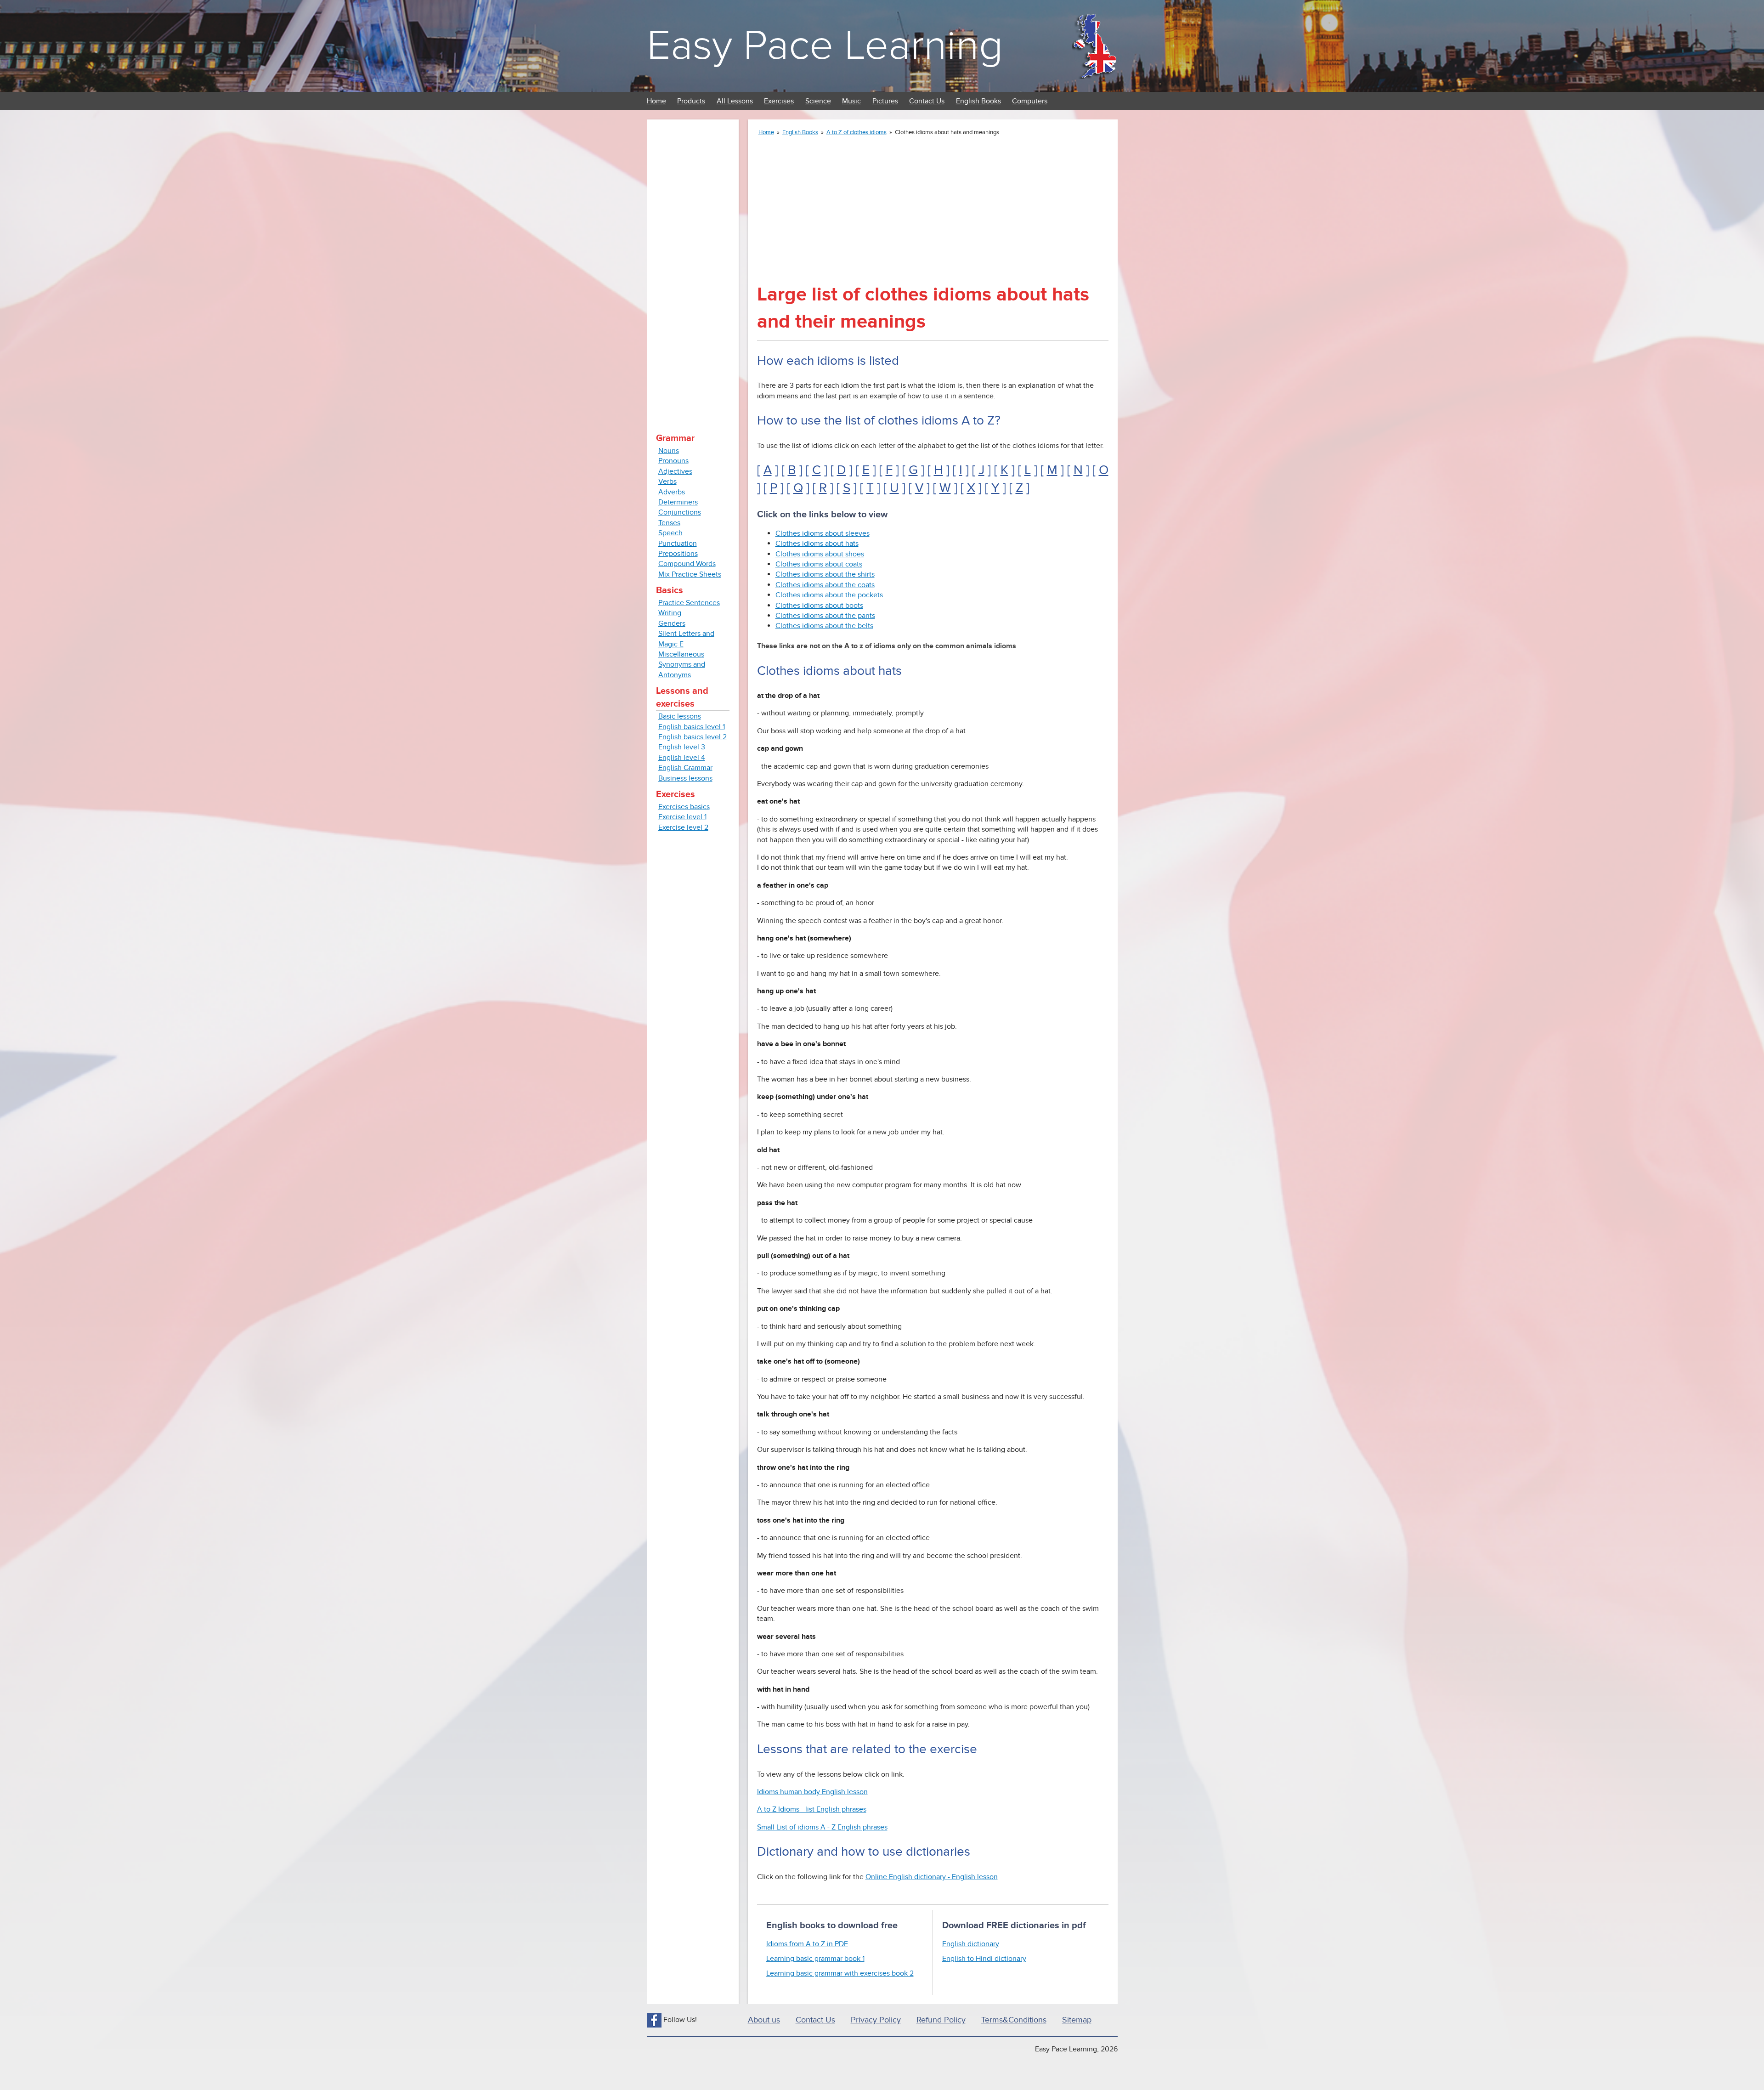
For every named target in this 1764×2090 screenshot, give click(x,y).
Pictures (885, 101)
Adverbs (672, 492)
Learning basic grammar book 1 (815, 1959)
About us (764, 2020)
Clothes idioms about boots (819, 606)
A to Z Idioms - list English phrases (812, 1809)
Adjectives (675, 471)
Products (691, 101)
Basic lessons (680, 716)
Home (656, 101)
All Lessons (735, 101)
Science (818, 101)
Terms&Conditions (1014, 2020)
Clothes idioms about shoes (820, 554)
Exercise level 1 (682, 817)
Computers (1030, 101)
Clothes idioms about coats (819, 564)
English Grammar (685, 768)
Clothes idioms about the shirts (825, 574)
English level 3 (682, 747)
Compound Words (687, 564)
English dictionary (971, 1944)
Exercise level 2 (683, 827)
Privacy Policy (876, 2020)
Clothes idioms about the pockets (829, 595)
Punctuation (678, 544)
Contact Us (927, 101)
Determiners (678, 502)
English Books (978, 101)
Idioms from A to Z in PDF (807, 1944)
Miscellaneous (681, 654)
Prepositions (678, 554)
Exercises (779, 101)
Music (851, 101)
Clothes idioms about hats (817, 544)
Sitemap (1077, 2020)
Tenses (669, 523)
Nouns (669, 451)
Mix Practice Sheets (690, 574)
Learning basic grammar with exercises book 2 (840, 1973)
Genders (672, 623)
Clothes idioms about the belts (824, 626)
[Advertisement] (693, 266)
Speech (670, 533)
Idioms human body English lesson (812, 1792)
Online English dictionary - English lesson (932, 1877)
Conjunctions (680, 512)
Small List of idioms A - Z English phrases (822, 1827)
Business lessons (685, 778)
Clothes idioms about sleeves (823, 533)
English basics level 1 (692, 727)
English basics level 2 (693, 737)
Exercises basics (684, 807)
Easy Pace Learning (825, 46)
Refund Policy (941, 2020)
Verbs (667, 481)
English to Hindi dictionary (984, 1959)
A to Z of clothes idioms (857, 132)
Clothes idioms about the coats (825, 585)
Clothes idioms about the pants (825, 616)
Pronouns (673, 461)
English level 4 (682, 758)
